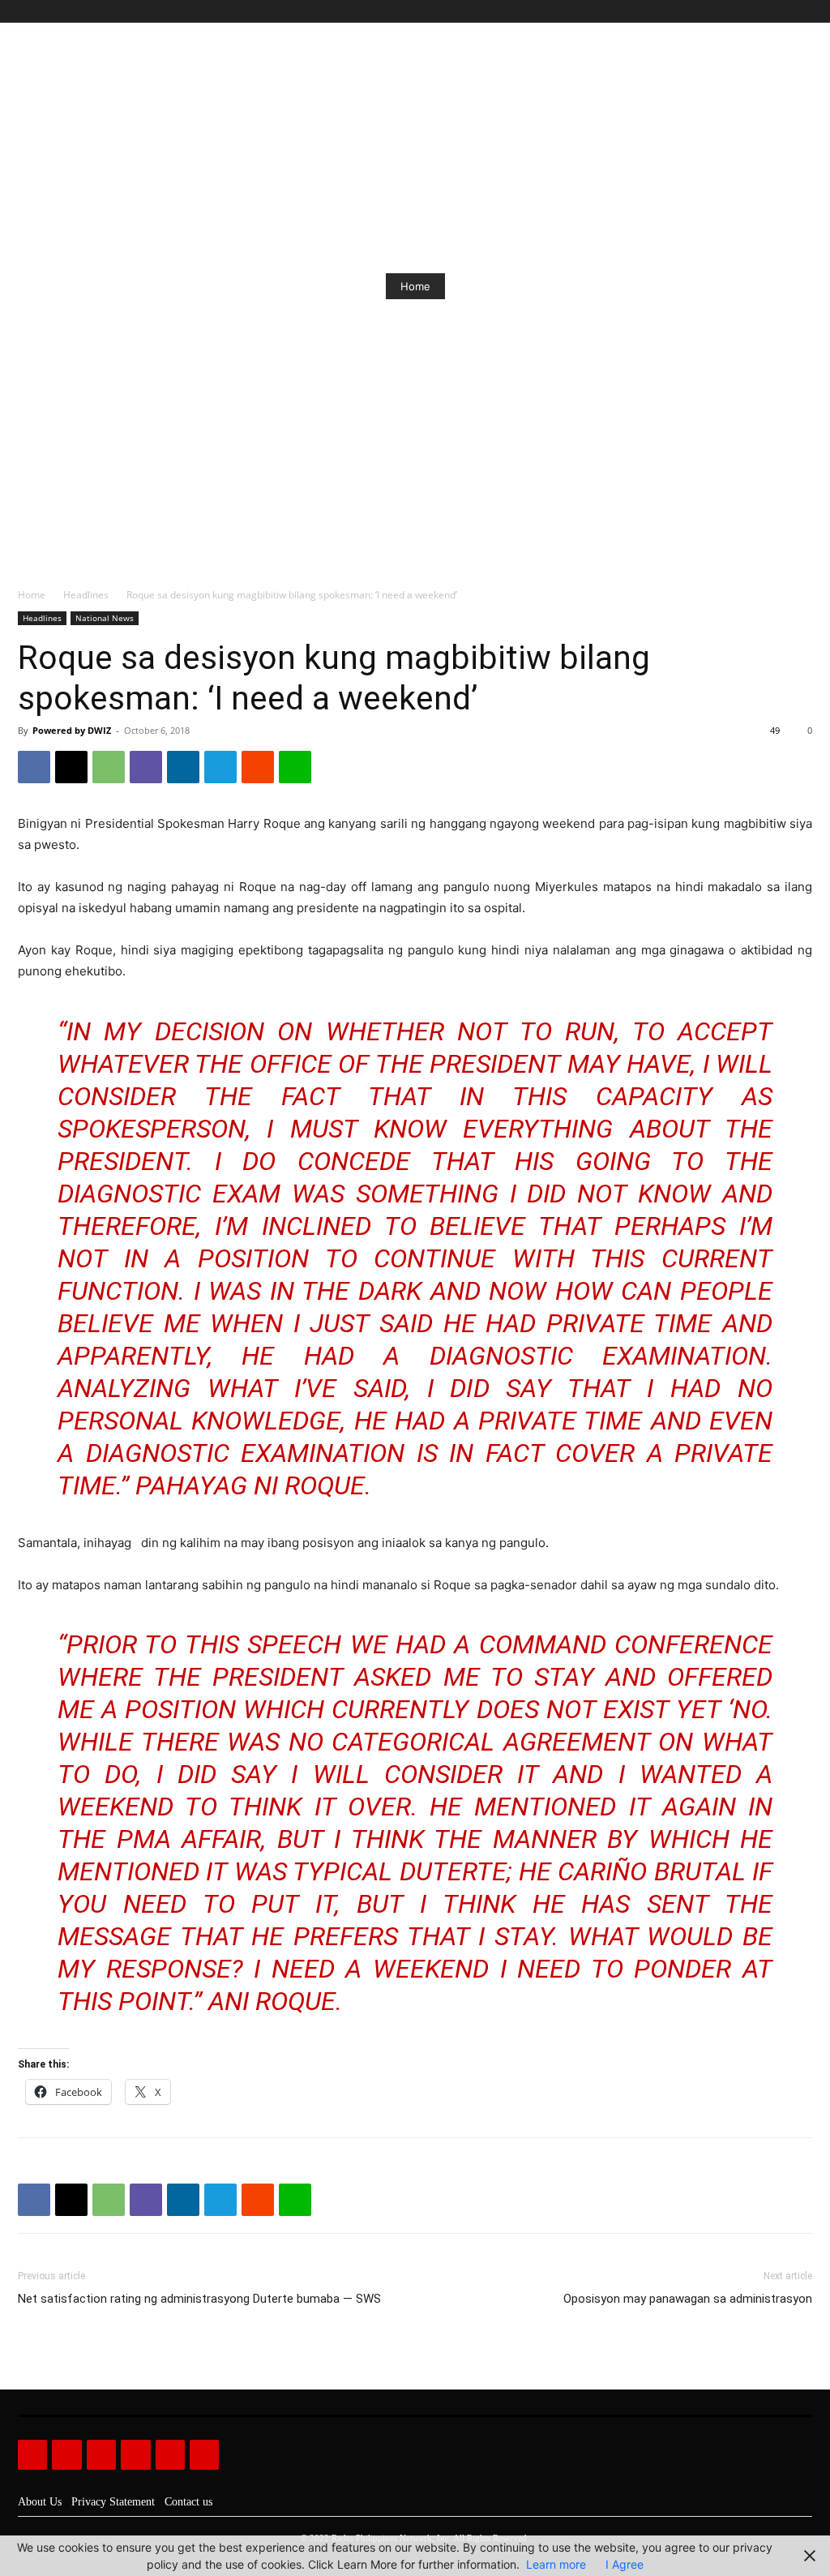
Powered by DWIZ (72, 730)
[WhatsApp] (109, 767)
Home (415, 286)
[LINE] (295, 767)
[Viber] (146, 767)
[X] (784, 12)
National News (105, 618)
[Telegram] (220, 767)
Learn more (556, 2564)
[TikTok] (766, 12)
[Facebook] (729, 12)
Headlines (86, 595)
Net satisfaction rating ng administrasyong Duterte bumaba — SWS (199, 2299)
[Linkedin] (183, 767)
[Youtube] (803, 12)
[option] (415, 286)
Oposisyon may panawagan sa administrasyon (688, 2299)
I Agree (625, 2564)
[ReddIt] (258, 767)
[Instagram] (748, 12)
